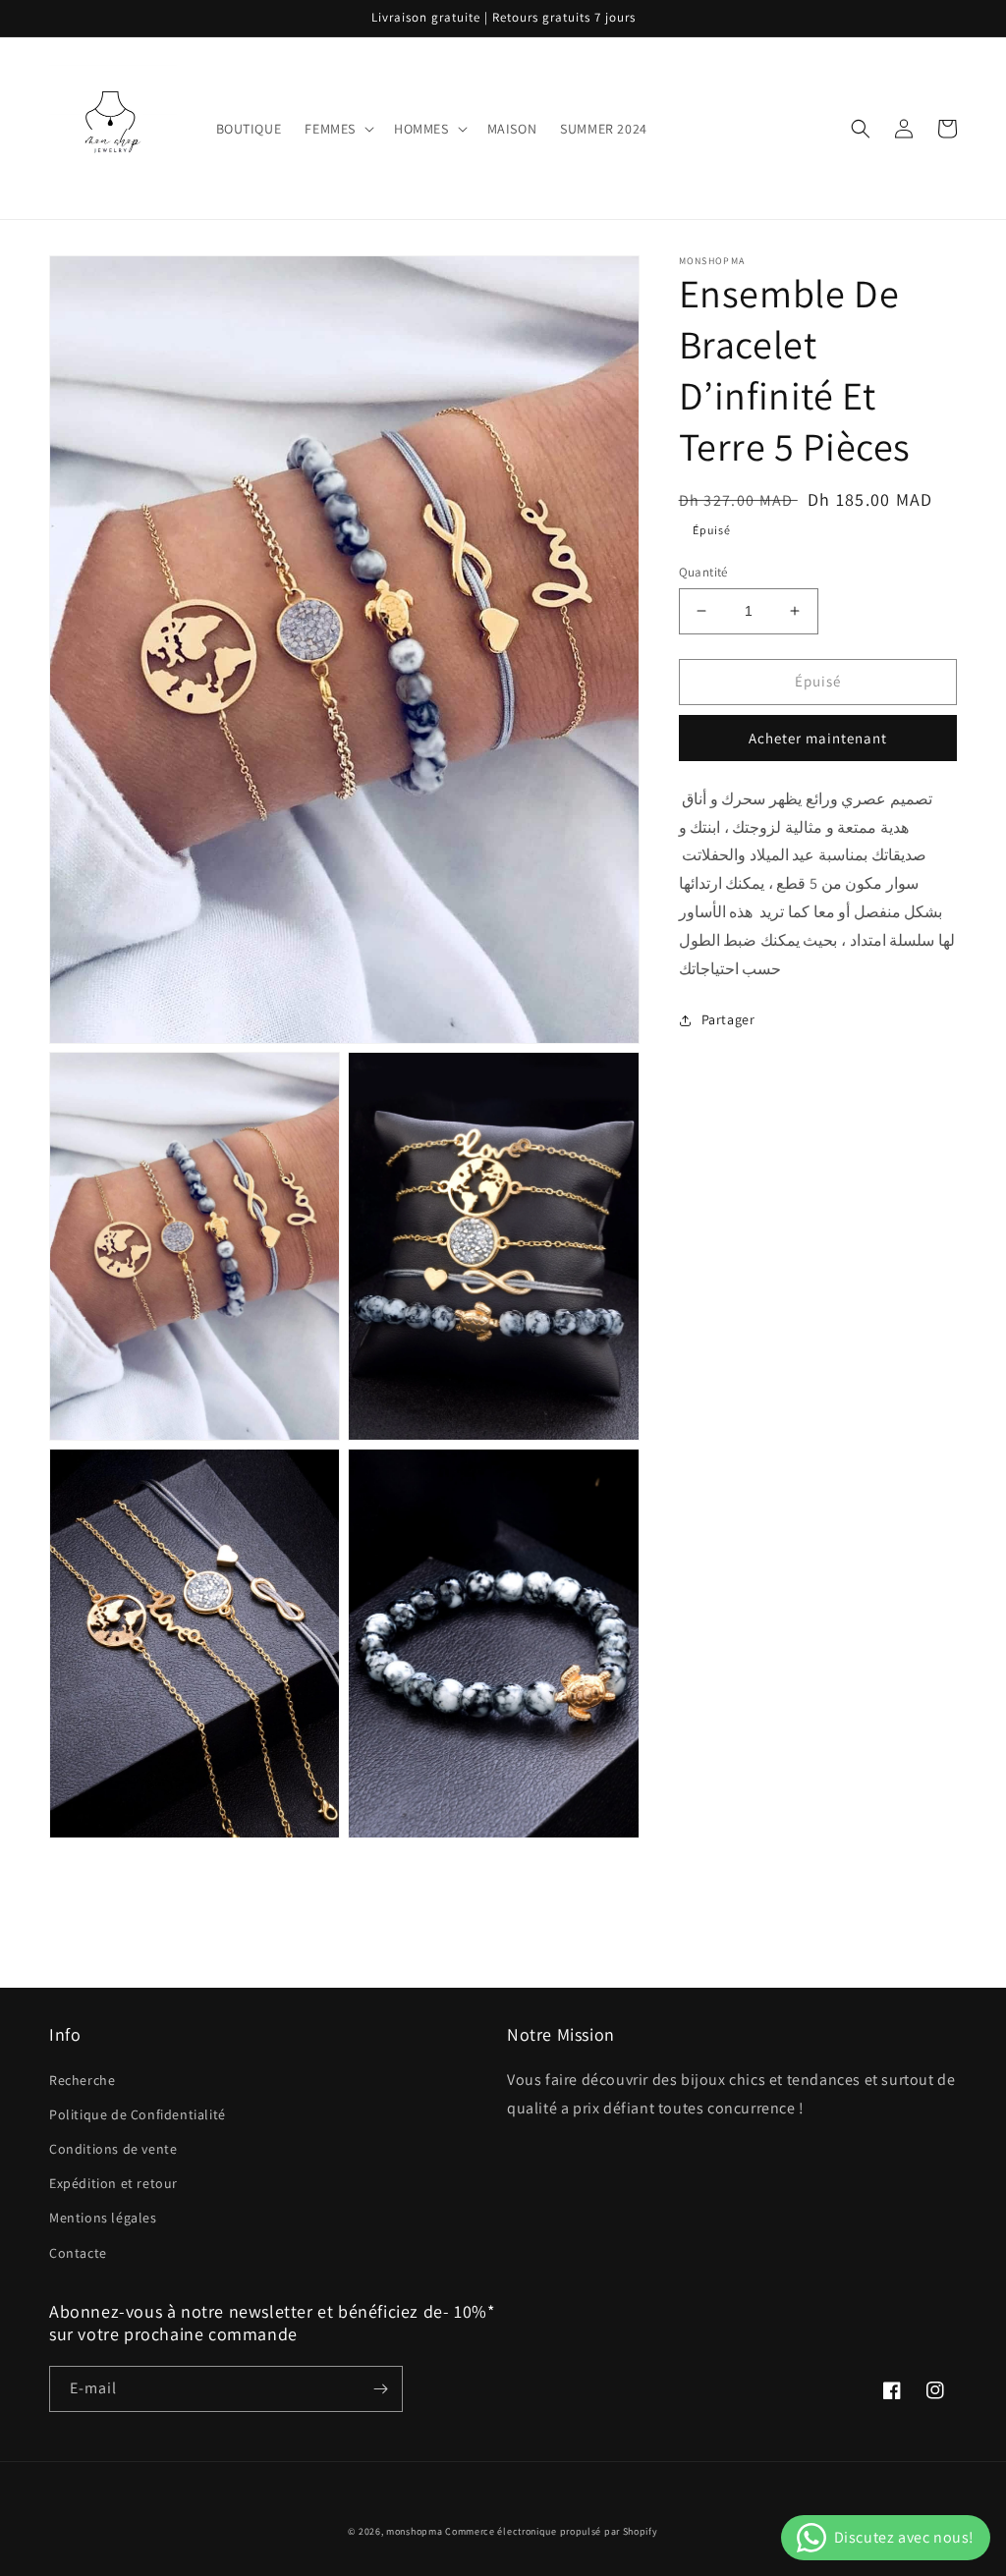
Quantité (703, 572)
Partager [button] (728, 1019)
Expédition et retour (113, 2183)
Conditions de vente (113, 2149)
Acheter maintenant (818, 738)
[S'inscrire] (380, 2389)
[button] (337, 129)
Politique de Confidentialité (138, 2114)
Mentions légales (103, 2218)
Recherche (82, 2080)
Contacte (78, 2253)
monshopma (414, 2531)
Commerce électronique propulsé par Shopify (551, 2531)
